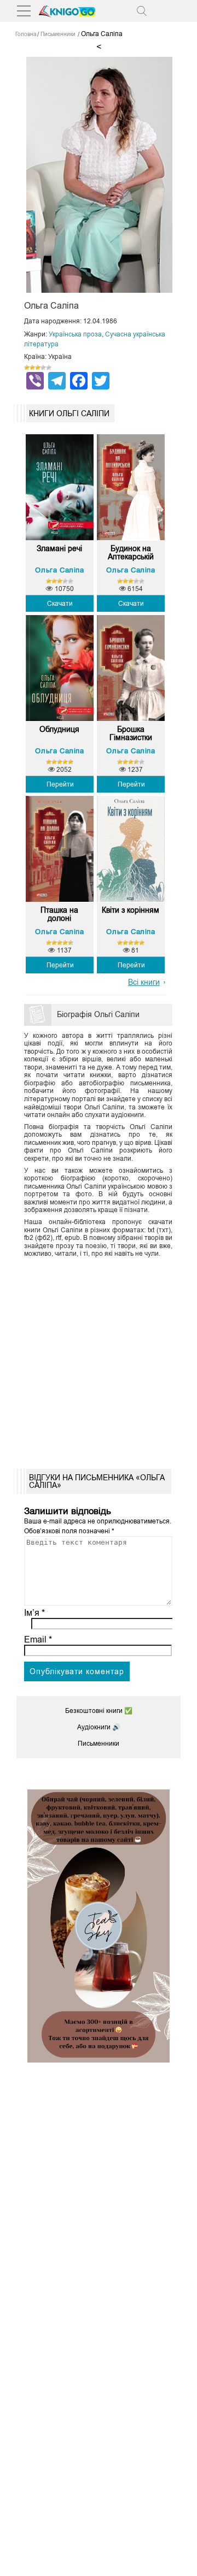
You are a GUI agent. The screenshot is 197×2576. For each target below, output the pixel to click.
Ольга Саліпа (59, 570)
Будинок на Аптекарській (131, 553)
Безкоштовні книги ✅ (99, 1711)
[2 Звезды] (32, 368)
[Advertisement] (99, 1360)
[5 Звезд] (49, 368)
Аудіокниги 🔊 (99, 1727)
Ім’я (34, 1613)
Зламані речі (59, 549)
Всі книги (144, 982)
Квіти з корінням (131, 910)
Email (38, 1639)
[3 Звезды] (38, 368)
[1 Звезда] (27, 368)
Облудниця (59, 729)
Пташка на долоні (59, 914)
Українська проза (75, 334)
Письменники (99, 1744)
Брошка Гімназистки (131, 734)
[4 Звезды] (43, 368)
